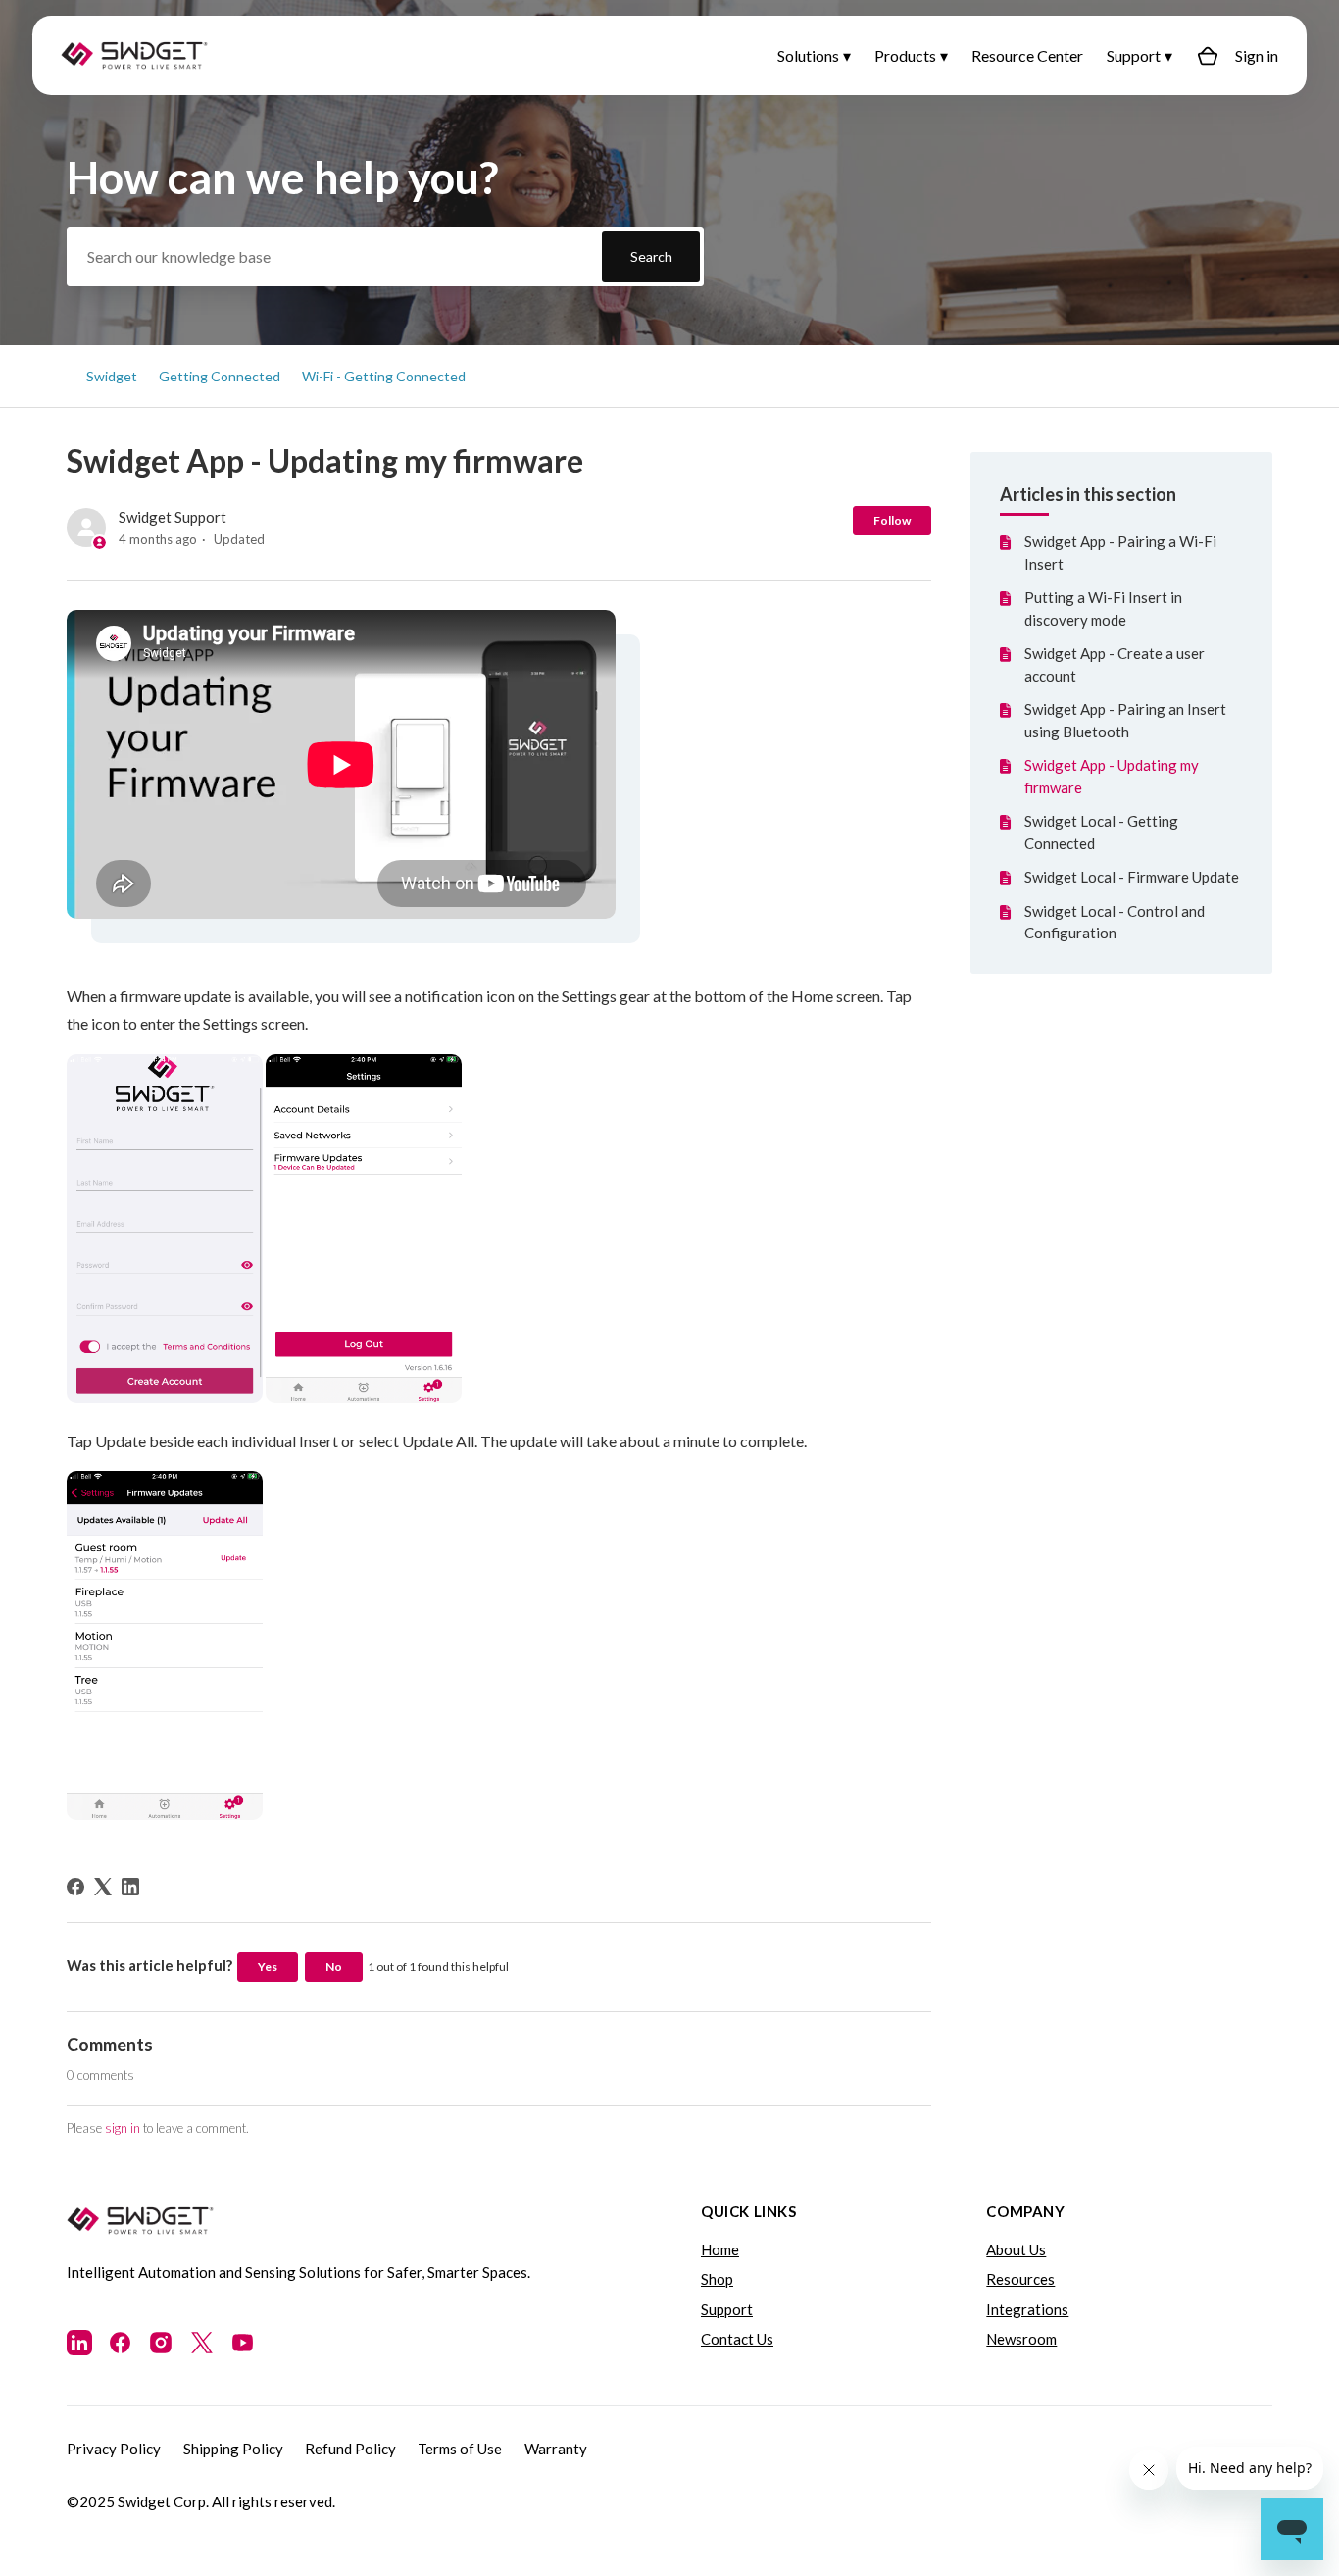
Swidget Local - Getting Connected (1101, 832)
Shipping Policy (233, 2449)
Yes (268, 1967)
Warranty (556, 2449)
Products (905, 55)
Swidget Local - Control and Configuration (1115, 922)
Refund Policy (350, 2449)
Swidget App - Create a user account (1115, 664)
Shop (717, 2279)
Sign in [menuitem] (1257, 55)
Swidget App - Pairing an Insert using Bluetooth (1125, 720)
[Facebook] (75, 1887)
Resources (1020, 2279)
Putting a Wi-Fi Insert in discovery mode (1103, 608)
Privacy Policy (114, 2449)
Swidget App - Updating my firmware (1112, 776)
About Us (1016, 2249)
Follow (892, 520)
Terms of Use (460, 2449)
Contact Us (737, 2339)
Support (1134, 55)
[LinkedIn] (130, 1887)
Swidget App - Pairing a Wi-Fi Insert (1120, 553)
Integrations (1027, 2309)
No (334, 1967)
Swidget (112, 376)
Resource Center (1027, 55)
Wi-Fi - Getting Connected (384, 376)
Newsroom (1021, 2339)
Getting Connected (220, 376)
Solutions (808, 55)
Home (720, 2249)
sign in (123, 2128)
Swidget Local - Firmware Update (1132, 877)
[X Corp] (103, 1887)
